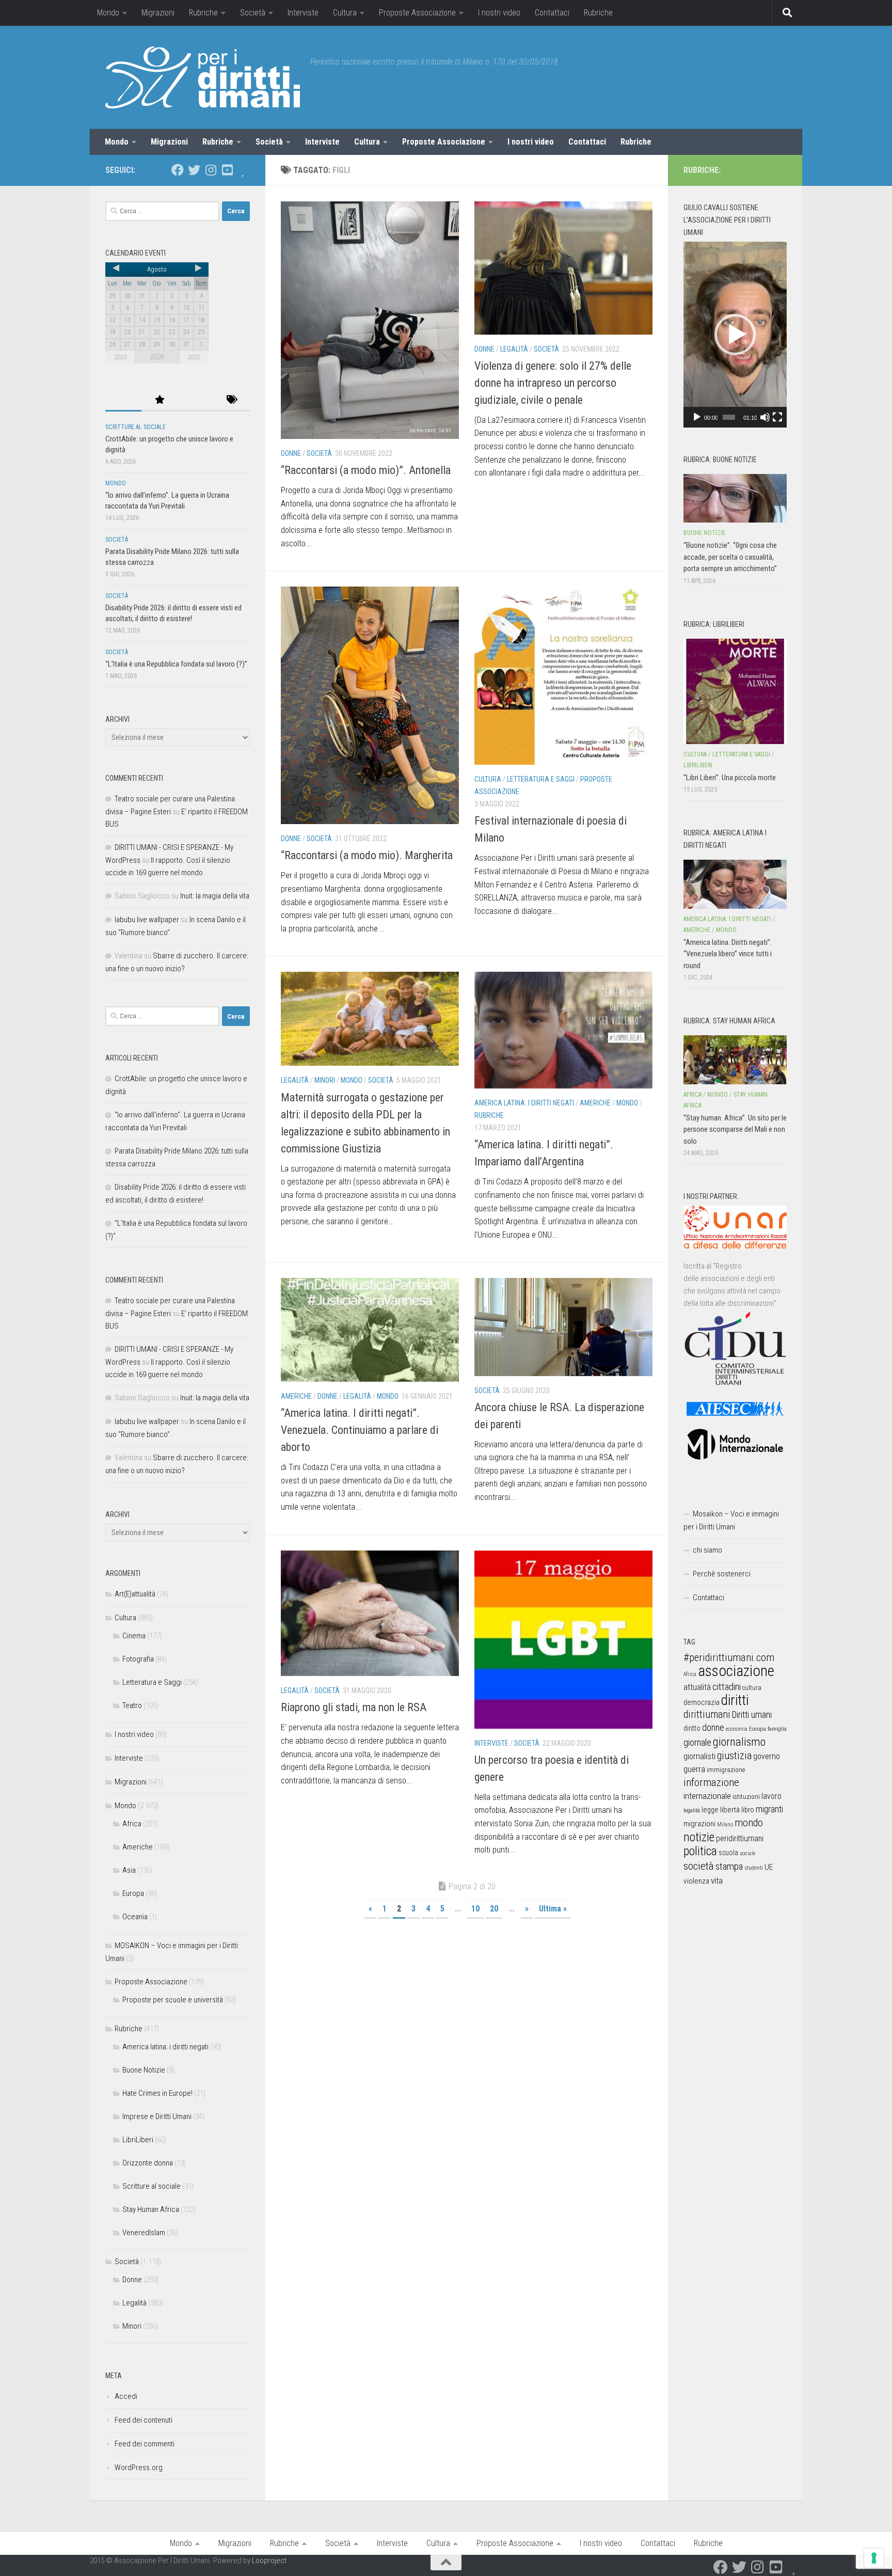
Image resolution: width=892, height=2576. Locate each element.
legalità (692, 1810)
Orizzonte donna (148, 2163)
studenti (754, 1868)
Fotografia (138, 1659)
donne (713, 1727)
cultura (752, 1688)
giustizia (734, 1756)
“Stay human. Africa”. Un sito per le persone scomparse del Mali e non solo (735, 1129)
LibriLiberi (138, 2140)
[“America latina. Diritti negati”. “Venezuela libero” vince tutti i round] (735, 884)
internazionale (707, 1796)
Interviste (303, 13)
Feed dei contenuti (144, 2420)
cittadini (727, 1687)
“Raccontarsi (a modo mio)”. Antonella (366, 470)
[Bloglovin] (244, 170)
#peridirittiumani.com (729, 1657)
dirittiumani (707, 1714)
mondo (749, 1823)
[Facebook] (178, 170)
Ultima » (553, 1909)
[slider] (729, 417)
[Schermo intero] (777, 417)
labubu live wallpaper (147, 920)
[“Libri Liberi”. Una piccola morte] (735, 691)
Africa (132, 1824)
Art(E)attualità (135, 1594)
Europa (133, 1893)
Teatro (132, 1705)
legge (710, 1810)
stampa (729, 1866)
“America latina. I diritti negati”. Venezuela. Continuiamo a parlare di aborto (360, 1430)
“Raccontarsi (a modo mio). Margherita (367, 855)
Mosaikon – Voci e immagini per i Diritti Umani (731, 1520)
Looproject (269, 2561)
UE (769, 1867)
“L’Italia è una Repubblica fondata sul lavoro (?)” (176, 664)
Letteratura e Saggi (541, 779)
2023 (120, 357)
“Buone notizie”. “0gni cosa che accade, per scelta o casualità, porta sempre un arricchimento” (730, 557)
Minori (325, 1080)
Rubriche (203, 13)
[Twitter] (194, 170)
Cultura (345, 13)
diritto (692, 1728)
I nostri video (499, 13)
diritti (735, 1700)
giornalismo (739, 1742)
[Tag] (232, 400)
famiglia (777, 1729)
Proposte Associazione (417, 13)
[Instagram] (211, 170)
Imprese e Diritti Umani (157, 2116)
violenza (696, 1881)
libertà (730, 1810)
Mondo (108, 13)
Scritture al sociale (136, 427)
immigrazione (726, 1770)
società (699, 1866)
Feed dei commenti (145, 2444)
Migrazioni (158, 13)
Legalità (514, 349)
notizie (699, 1837)
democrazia (702, 1702)
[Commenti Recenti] (196, 400)
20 (494, 1909)
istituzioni (746, 1797)
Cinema (134, 1636)
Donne (291, 453)
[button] (735, 335)
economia (737, 1729)
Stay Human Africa (151, 2209)
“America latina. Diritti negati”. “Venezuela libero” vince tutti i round (728, 954)
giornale (697, 1742)
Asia (129, 1870)
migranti (769, 1809)
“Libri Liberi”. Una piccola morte (730, 778)
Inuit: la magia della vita (215, 896)
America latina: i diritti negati (524, 1103)
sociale (747, 1853)
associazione (736, 1671)
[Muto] (765, 417)
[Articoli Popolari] (160, 400)
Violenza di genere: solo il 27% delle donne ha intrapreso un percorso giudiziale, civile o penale (553, 383)
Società (253, 13)
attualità (697, 1687)
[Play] (697, 417)
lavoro (771, 1796)
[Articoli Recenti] (123, 400)
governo (767, 1756)
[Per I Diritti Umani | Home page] (203, 77)
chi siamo (707, 1550)
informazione (711, 1782)
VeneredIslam (144, 2233)
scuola (728, 1853)
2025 (194, 357)
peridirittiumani (740, 1838)
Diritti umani (752, 1715)
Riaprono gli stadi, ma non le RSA (354, 1707)
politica (700, 1851)
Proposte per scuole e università (173, 2000)
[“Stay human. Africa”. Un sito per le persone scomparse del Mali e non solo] (735, 1060)
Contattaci (552, 13)
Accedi (126, 2396)
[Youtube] (227, 170)
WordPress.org (139, 2468)
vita (717, 1880)
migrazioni (699, 1824)
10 (475, 1909)
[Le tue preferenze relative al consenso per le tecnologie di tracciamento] (874, 2558)
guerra (694, 1769)
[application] (735, 335)
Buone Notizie (144, 2070)
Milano (725, 1824)
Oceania (135, 1917)
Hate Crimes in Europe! (157, 2093)
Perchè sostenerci (722, 1574)
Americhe (595, 1103)
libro (748, 1810)
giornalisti (699, 1756)
